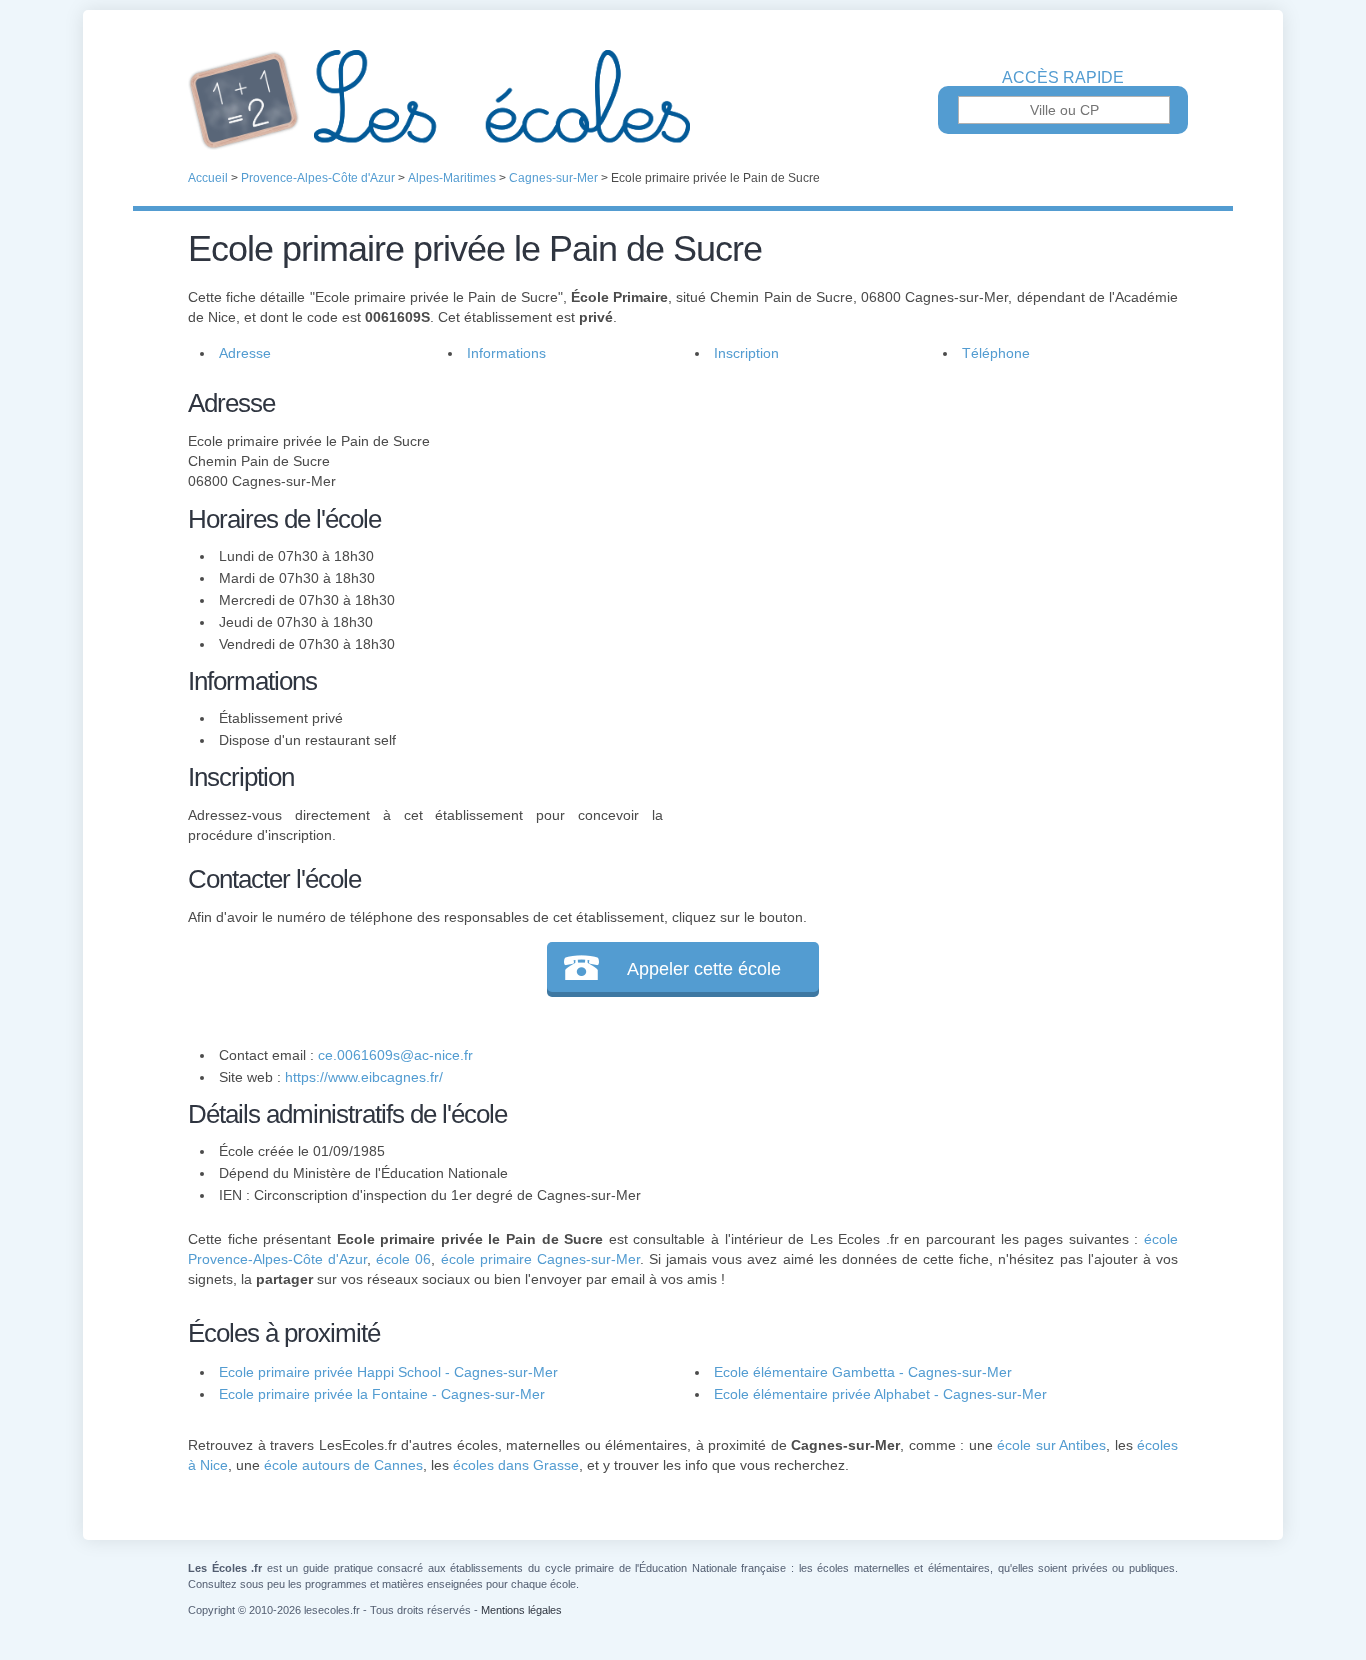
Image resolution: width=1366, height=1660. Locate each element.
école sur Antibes (1051, 1445)
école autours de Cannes (343, 1465)
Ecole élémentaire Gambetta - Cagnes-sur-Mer (863, 1372)
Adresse (245, 353)
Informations (506, 353)
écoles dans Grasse (516, 1465)
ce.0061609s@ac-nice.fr (395, 1055)
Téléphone (996, 353)
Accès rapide (1063, 78)
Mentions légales (521, 1610)
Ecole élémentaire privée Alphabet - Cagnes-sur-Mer (880, 1394)
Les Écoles (683, 100)
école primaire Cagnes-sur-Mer (540, 1259)
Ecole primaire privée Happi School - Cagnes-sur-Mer (388, 1372)
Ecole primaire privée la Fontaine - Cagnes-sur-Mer (382, 1394)
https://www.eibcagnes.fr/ (364, 1077)
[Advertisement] (921, 524)
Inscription (746, 353)
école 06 (403, 1259)
